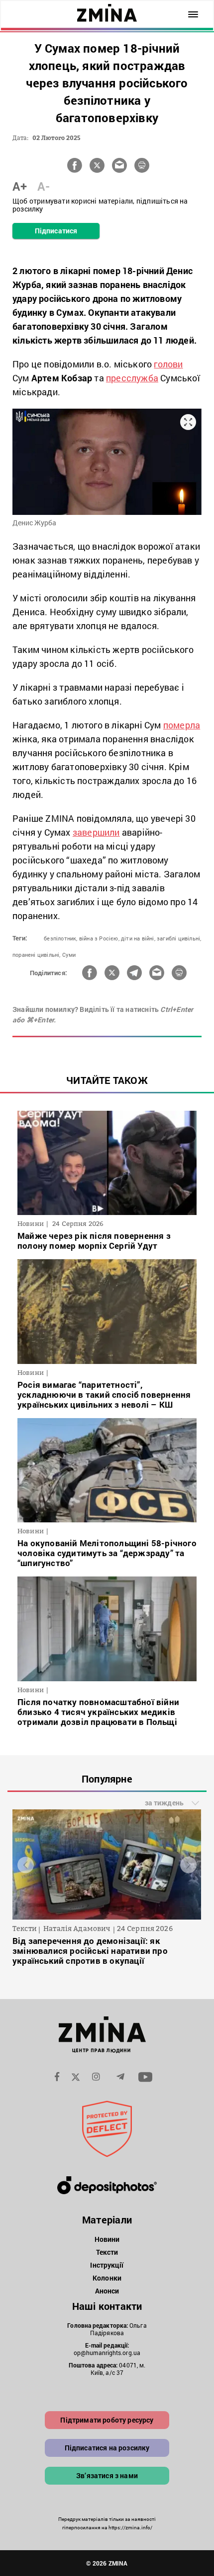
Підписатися (56, 231)
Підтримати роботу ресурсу (107, 2420)
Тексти (107, 2252)
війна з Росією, (99, 938)
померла (182, 725)
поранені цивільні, (37, 955)
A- (44, 186)
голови (168, 364)
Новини (107, 2239)
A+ (20, 186)
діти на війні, (138, 938)
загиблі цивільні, (179, 938)
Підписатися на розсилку (107, 2448)
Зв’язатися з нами (107, 2475)
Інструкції (107, 2265)
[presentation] (26, 1865)
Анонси (107, 2291)
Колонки (107, 2278)
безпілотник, (60, 938)
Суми (69, 955)
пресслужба (132, 378)
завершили (96, 832)
